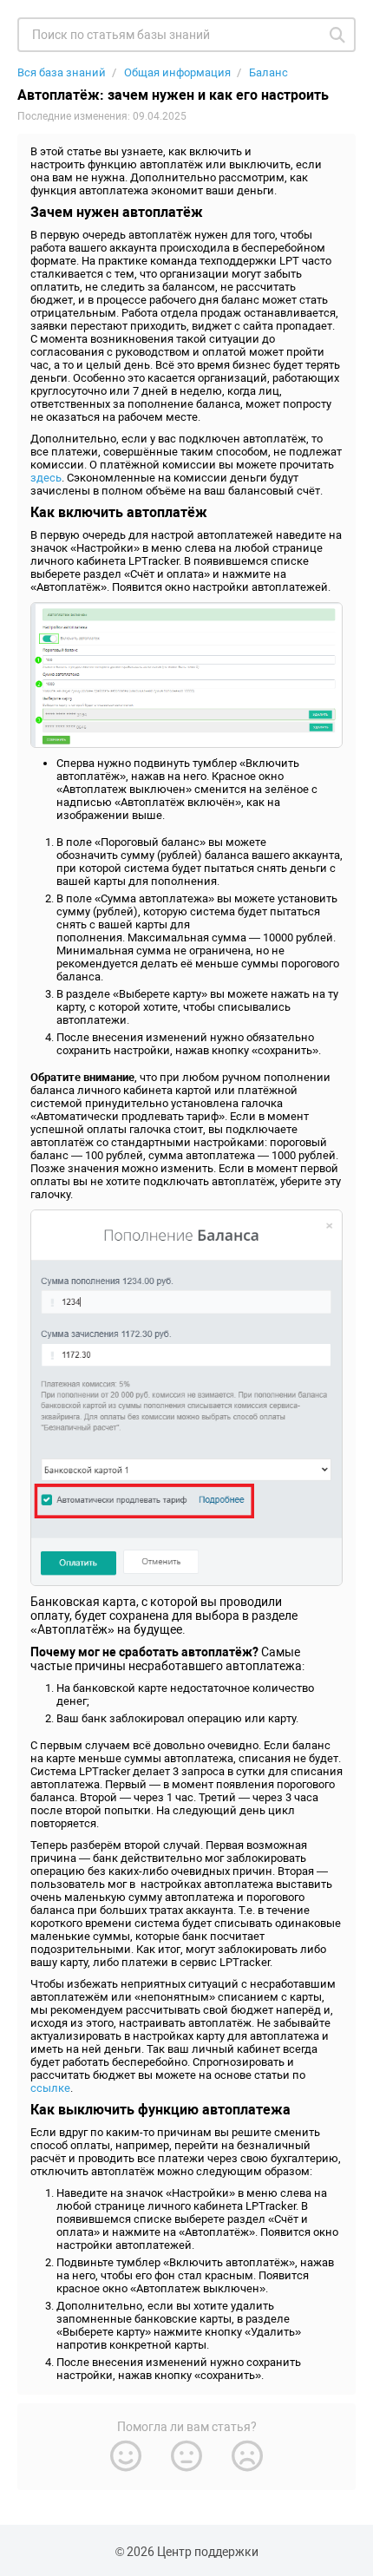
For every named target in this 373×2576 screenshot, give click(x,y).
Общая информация (177, 72)
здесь (46, 478)
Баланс (268, 72)
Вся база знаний (62, 72)
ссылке (50, 2088)
